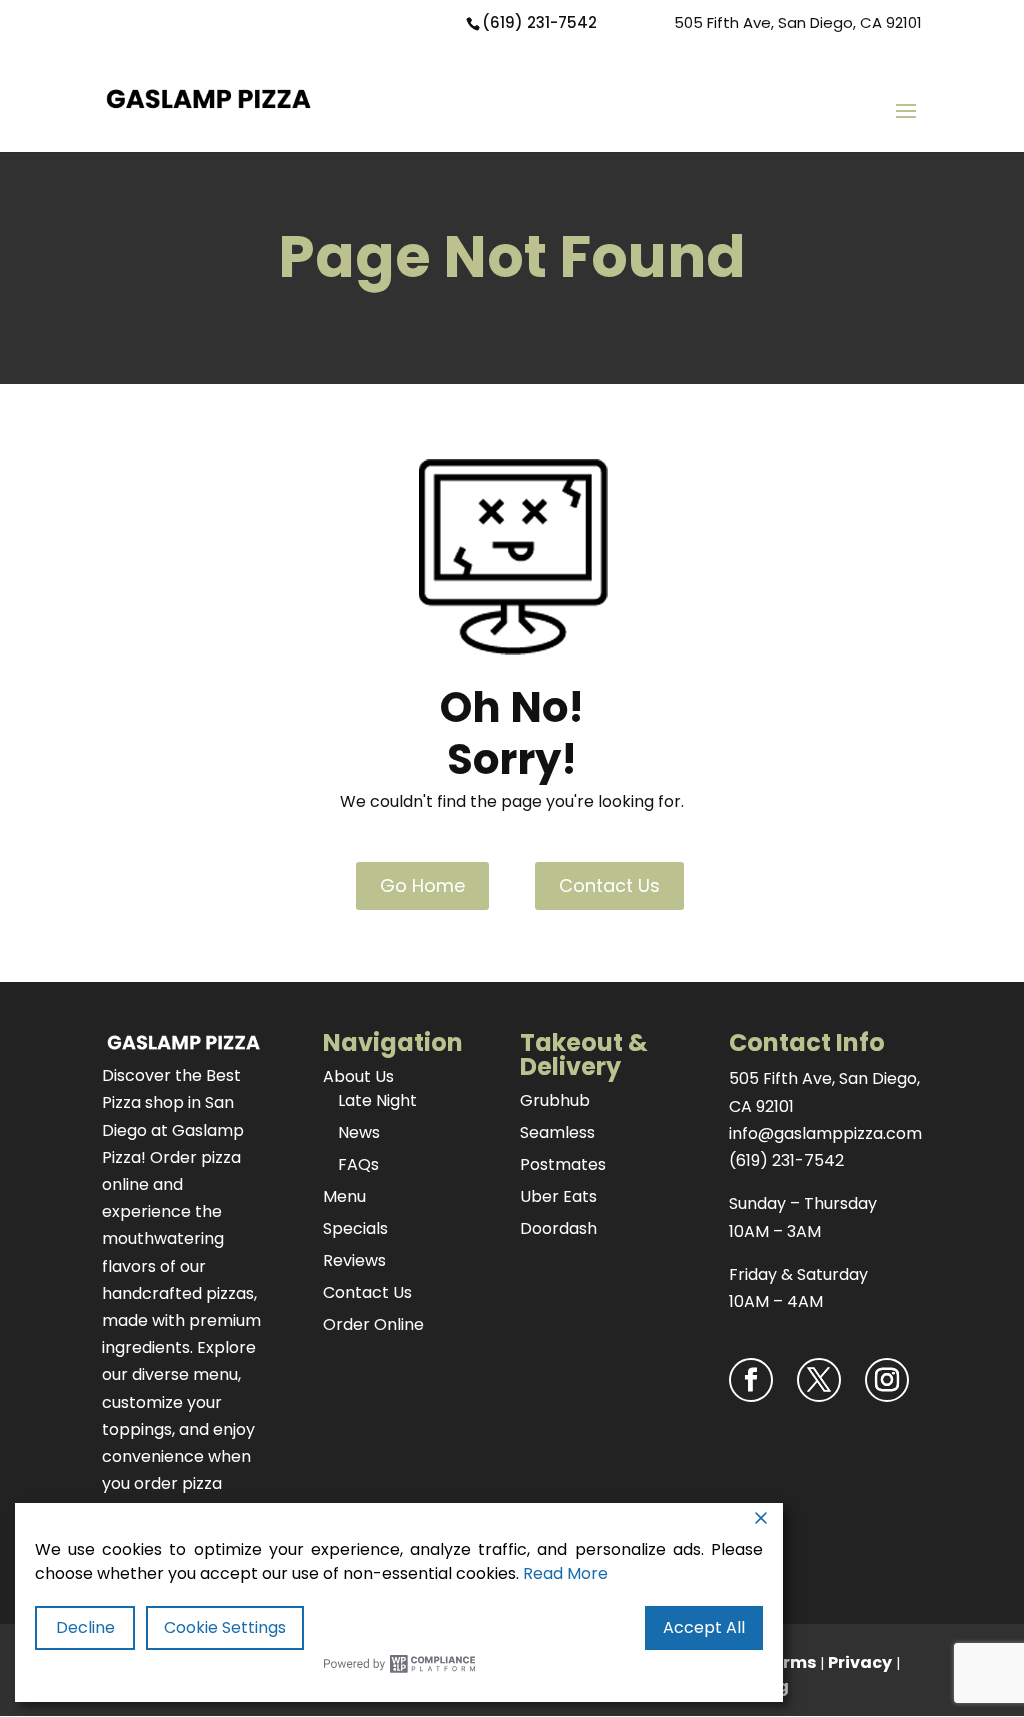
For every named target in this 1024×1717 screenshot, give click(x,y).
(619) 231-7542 (539, 22)
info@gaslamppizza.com (825, 1133)
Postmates (563, 1164)
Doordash (558, 1228)
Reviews (354, 1260)
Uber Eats (558, 1196)
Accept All (704, 1627)
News (359, 1132)
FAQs (358, 1164)
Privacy (860, 1662)
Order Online (373, 1324)
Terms (789, 1662)
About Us (358, 1076)
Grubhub (555, 1100)
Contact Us (609, 885)
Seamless (557, 1132)
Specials (355, 1228)
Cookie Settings (225, 1627)
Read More (565, 1573)
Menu (344, 1196)
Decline (85, 1627)
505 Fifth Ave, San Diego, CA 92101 (798, 22)
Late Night (377, 1100)
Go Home (422, 885)
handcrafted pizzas (178, 1293)
